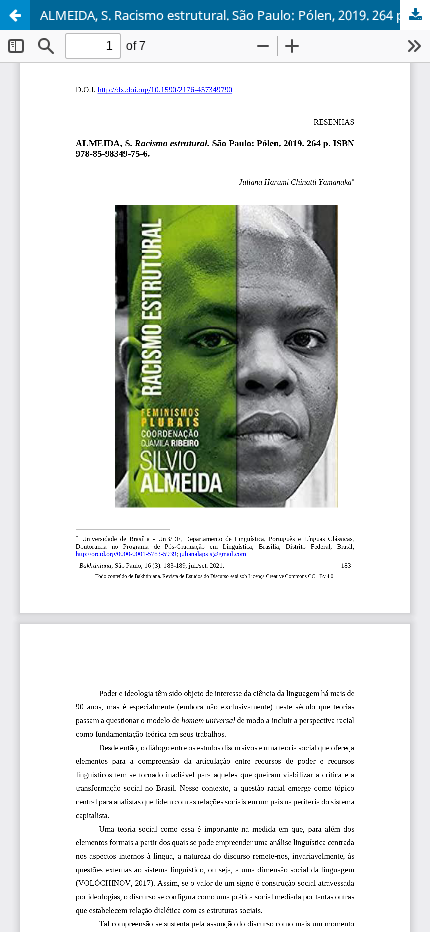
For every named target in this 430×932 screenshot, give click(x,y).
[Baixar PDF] (415, 15)
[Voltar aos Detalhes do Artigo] (15, 15)
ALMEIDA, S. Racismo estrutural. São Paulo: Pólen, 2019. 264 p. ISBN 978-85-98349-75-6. (235, 15)
